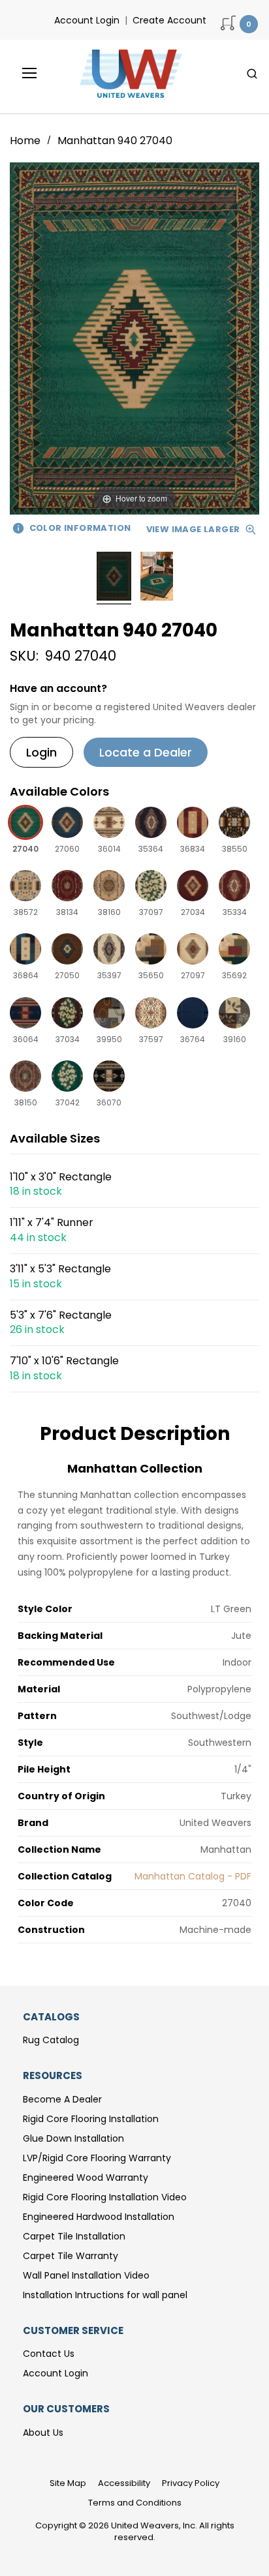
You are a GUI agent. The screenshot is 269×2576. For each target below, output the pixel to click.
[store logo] (127, 74)
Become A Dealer (62, 2099)
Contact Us (49, 2354)
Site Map (68, 2483)
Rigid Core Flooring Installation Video (105, 2197)
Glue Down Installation (73, 2138)
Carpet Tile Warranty (71, 2256)
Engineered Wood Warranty (86, 2178)
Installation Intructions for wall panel (105, 2295)
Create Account (169, 20)
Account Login (87, 20)
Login (41, 752)
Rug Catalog (51, 2040)
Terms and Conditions (135, 2503)
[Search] (252, 74)
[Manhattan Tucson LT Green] (114, 578)
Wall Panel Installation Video (86, 2275)
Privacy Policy (191, 2483)
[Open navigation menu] (20, 73)
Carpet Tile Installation (74, 2236)
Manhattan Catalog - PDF (193, 1876)
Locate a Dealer (146, 752)
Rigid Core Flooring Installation (91, 2119)
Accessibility (124, 2483)
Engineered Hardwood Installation (99, 2217)
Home (26, 141)
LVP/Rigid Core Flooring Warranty (97, 2158)
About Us (43, 2433)
